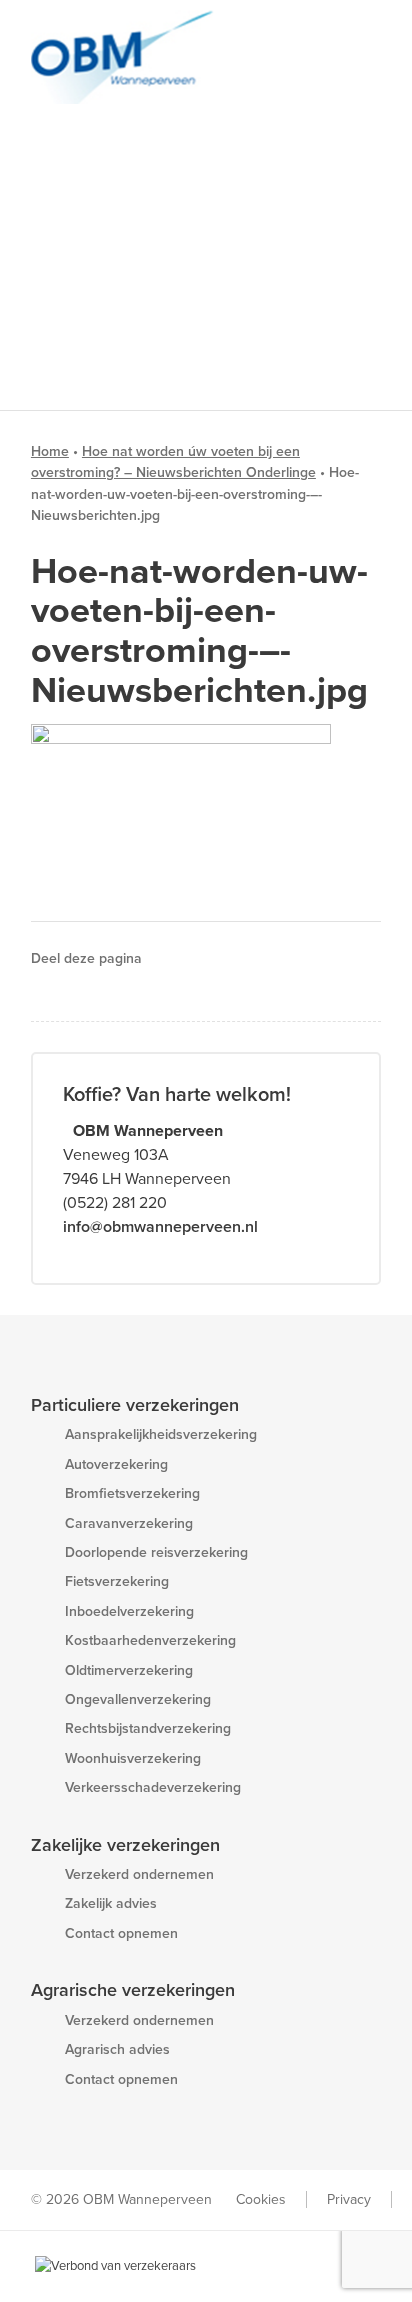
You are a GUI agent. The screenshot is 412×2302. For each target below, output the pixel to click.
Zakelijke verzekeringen (125, 1845)
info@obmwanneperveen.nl (160, 1227)
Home (50, 451)
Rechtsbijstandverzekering (148, 1728)
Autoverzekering (116, 1464)
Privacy (349, 2199)
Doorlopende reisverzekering (156, 1552)
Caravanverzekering (129, 1523)
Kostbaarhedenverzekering (150, 1640)
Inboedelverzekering (129, 1611)
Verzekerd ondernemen (139, 1874)
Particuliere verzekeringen (135, 1405)
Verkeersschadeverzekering (153, 1787)
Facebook (179, 959)
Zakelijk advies (111, 1903)
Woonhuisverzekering (133, 1758)
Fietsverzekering (117, 1581)
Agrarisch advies (117, 2049)
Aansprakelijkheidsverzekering (161, 1434)
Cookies (261, 2199)
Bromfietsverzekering (132, 1493)
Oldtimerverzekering (129, 1670)
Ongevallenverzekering (138, 1699)
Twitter (208, 959)
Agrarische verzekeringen (133, 1990)
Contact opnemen (121, 1933)
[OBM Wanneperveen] (171, 57)
